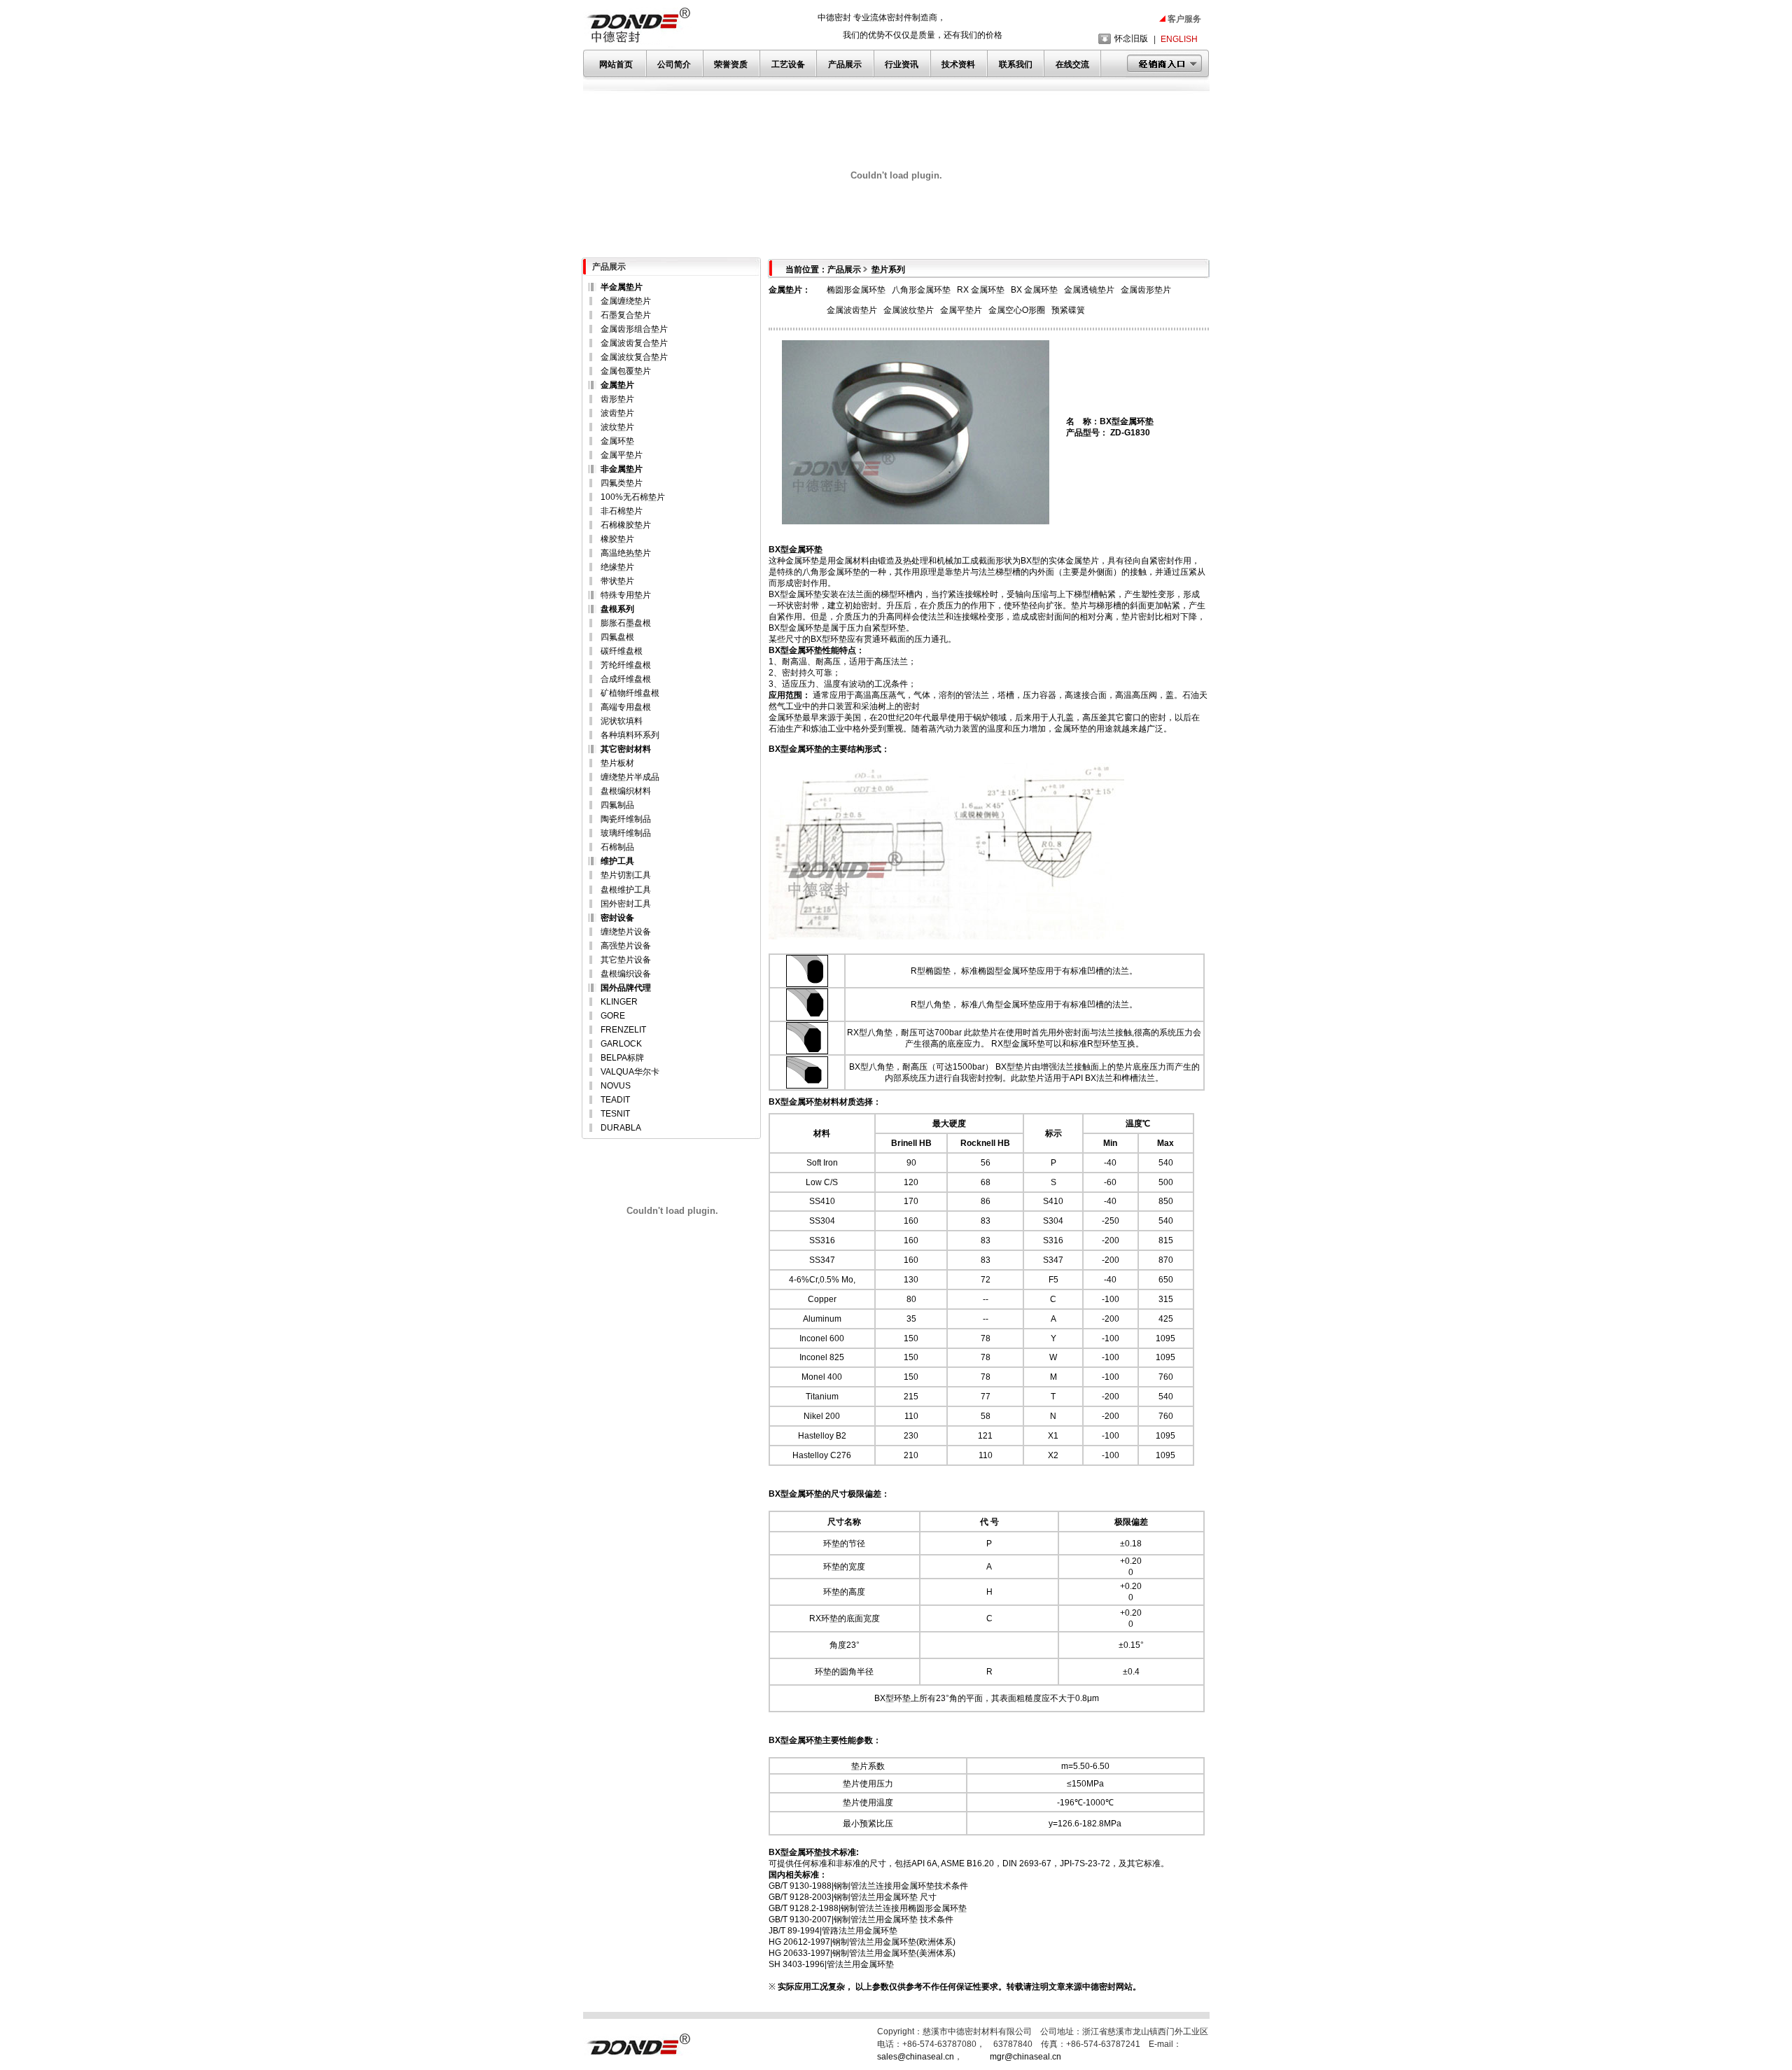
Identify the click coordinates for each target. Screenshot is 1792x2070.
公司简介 (674, 64)
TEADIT (615, 1100)
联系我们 (1016, 64)
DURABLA (621, 1128)
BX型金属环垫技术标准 (812, 1852)
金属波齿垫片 (852, 310)
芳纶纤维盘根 (626, 665)
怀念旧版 (1131, 39)
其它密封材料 (626, 749)
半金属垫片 (622, 287)
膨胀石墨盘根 (626, 623)
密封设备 (617, 918)
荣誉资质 (731, 64)
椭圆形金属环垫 (856, 290)
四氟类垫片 (622, 483)
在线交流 (1072, 64)
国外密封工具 (626, 904)
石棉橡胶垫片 (626, 525)
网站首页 (616, 64)
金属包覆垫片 (626, 371)
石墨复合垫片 (626, 315)
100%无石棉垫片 (633, 497)
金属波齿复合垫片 (634, 343)
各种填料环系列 (630, 735)
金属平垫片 (622, 455)
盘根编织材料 (626, 791)
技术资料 (958, 64)
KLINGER (619, 1002)
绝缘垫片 (617, 567)
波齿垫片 (617, 413)
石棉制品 (617, 847)
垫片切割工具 (626, 875)
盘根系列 (617, 609)
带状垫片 (617, 581)
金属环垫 (617, 441)
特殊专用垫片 (626, 595)
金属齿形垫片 (1146, 290)
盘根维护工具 (626, 890)
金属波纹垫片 (909, 310)
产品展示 (845, 64)
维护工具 (617, 861)
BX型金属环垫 (796, 749)
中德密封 (1099, 1987)
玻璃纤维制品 (626, 833)
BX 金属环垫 (1034, 290)
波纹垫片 (617, 427)
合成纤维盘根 (626, 679)
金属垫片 (617, 385)
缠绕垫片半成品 (630, 777)
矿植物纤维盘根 (630, 693)
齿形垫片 (617, 399)
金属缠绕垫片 (626, 301)
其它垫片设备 (626, 960)
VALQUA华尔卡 (630, 1072)
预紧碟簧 (1068, 310)
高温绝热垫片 (626, 553)
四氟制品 (617, 805)
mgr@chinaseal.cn (1025, 2057)
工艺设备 (788, 64)
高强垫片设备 (626, 946)
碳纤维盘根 (622, 651)
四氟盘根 (617, 637)
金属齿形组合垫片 (634, 329)
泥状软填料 (622, 721)
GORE (613, 1016)
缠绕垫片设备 (626, 932)
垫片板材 (617, 763)
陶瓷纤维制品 (626, 819)
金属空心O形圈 (1017, 310)
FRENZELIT (623, 1030)
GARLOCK (621, 1044)
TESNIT (615, 1114)
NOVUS (616, 1086)
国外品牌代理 (626, 988)
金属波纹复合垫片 (634, 357)
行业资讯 (902, 64)
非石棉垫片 (622, 511)
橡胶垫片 (617, 539)
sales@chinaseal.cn (916, 2057)
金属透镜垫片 (1089, 290)
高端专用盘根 (626, 707)
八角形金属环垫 (921, 290)
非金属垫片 (622, 469)
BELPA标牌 (622, 1058)
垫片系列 (888, 270)
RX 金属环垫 (981, 290)
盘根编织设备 (626, 974)
